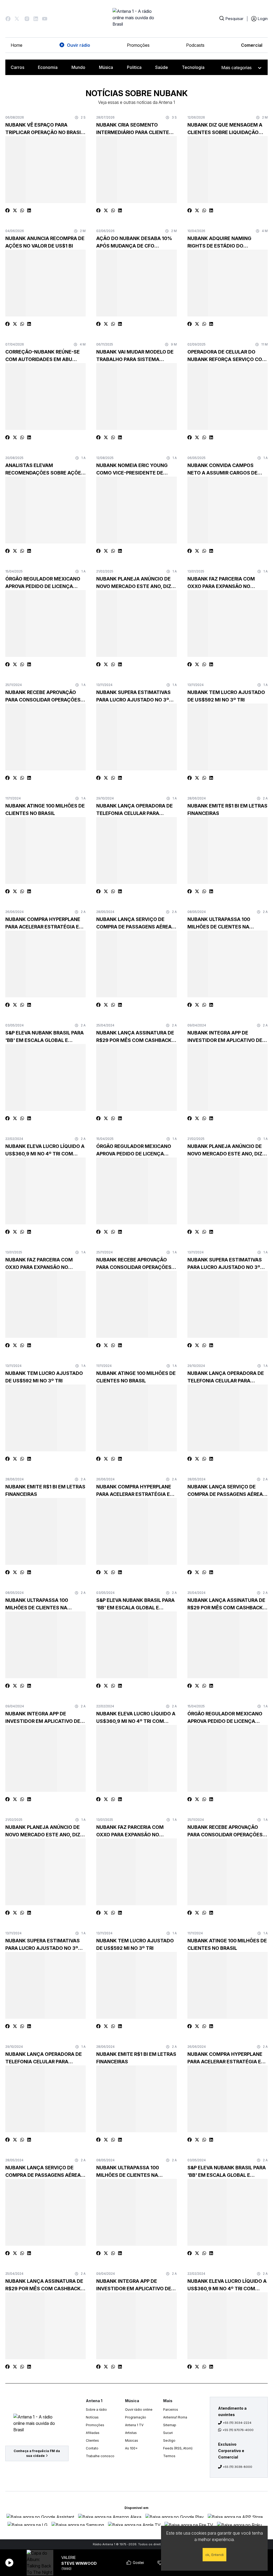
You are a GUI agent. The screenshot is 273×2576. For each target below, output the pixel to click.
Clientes (92, 2440)
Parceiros (171, 2410)
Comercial (252, 45)
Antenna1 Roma (175, 2417)
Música (106, 67)
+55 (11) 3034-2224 (237, 2423)
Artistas (131, 2433)
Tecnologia (193, 67)
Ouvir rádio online (139, 2410)
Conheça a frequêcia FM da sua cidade (37, 2453)
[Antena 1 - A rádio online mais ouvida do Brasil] (136, 19)
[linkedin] (29, 210)
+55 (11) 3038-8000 (238, 2467)
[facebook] (7, 210)
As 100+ (131, 2448)
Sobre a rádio (96, 2410)
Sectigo (169, 2440)
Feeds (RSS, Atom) (178, 2448)
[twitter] (15, 210)
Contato (92, 2448)
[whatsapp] (22, 210)
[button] (8, 19)
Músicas (132, 2440)
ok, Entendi (214, 2555)
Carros (17, 67)
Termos (169, 2456)
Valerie (69, 2557)
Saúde (162, 67)
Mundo (78, 67)
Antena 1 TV (134, 2425)
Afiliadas (93, 2433)
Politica (134, 67)
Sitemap (170, 2425)
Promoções (138, 45)
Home (17, 45)
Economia (48, 67)
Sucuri (168, 2433)
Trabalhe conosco (100, 2456)
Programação (136, 2417)
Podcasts (195, 45)
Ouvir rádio (79, 45)
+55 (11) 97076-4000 (238, 2430)
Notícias (92, 2417)
